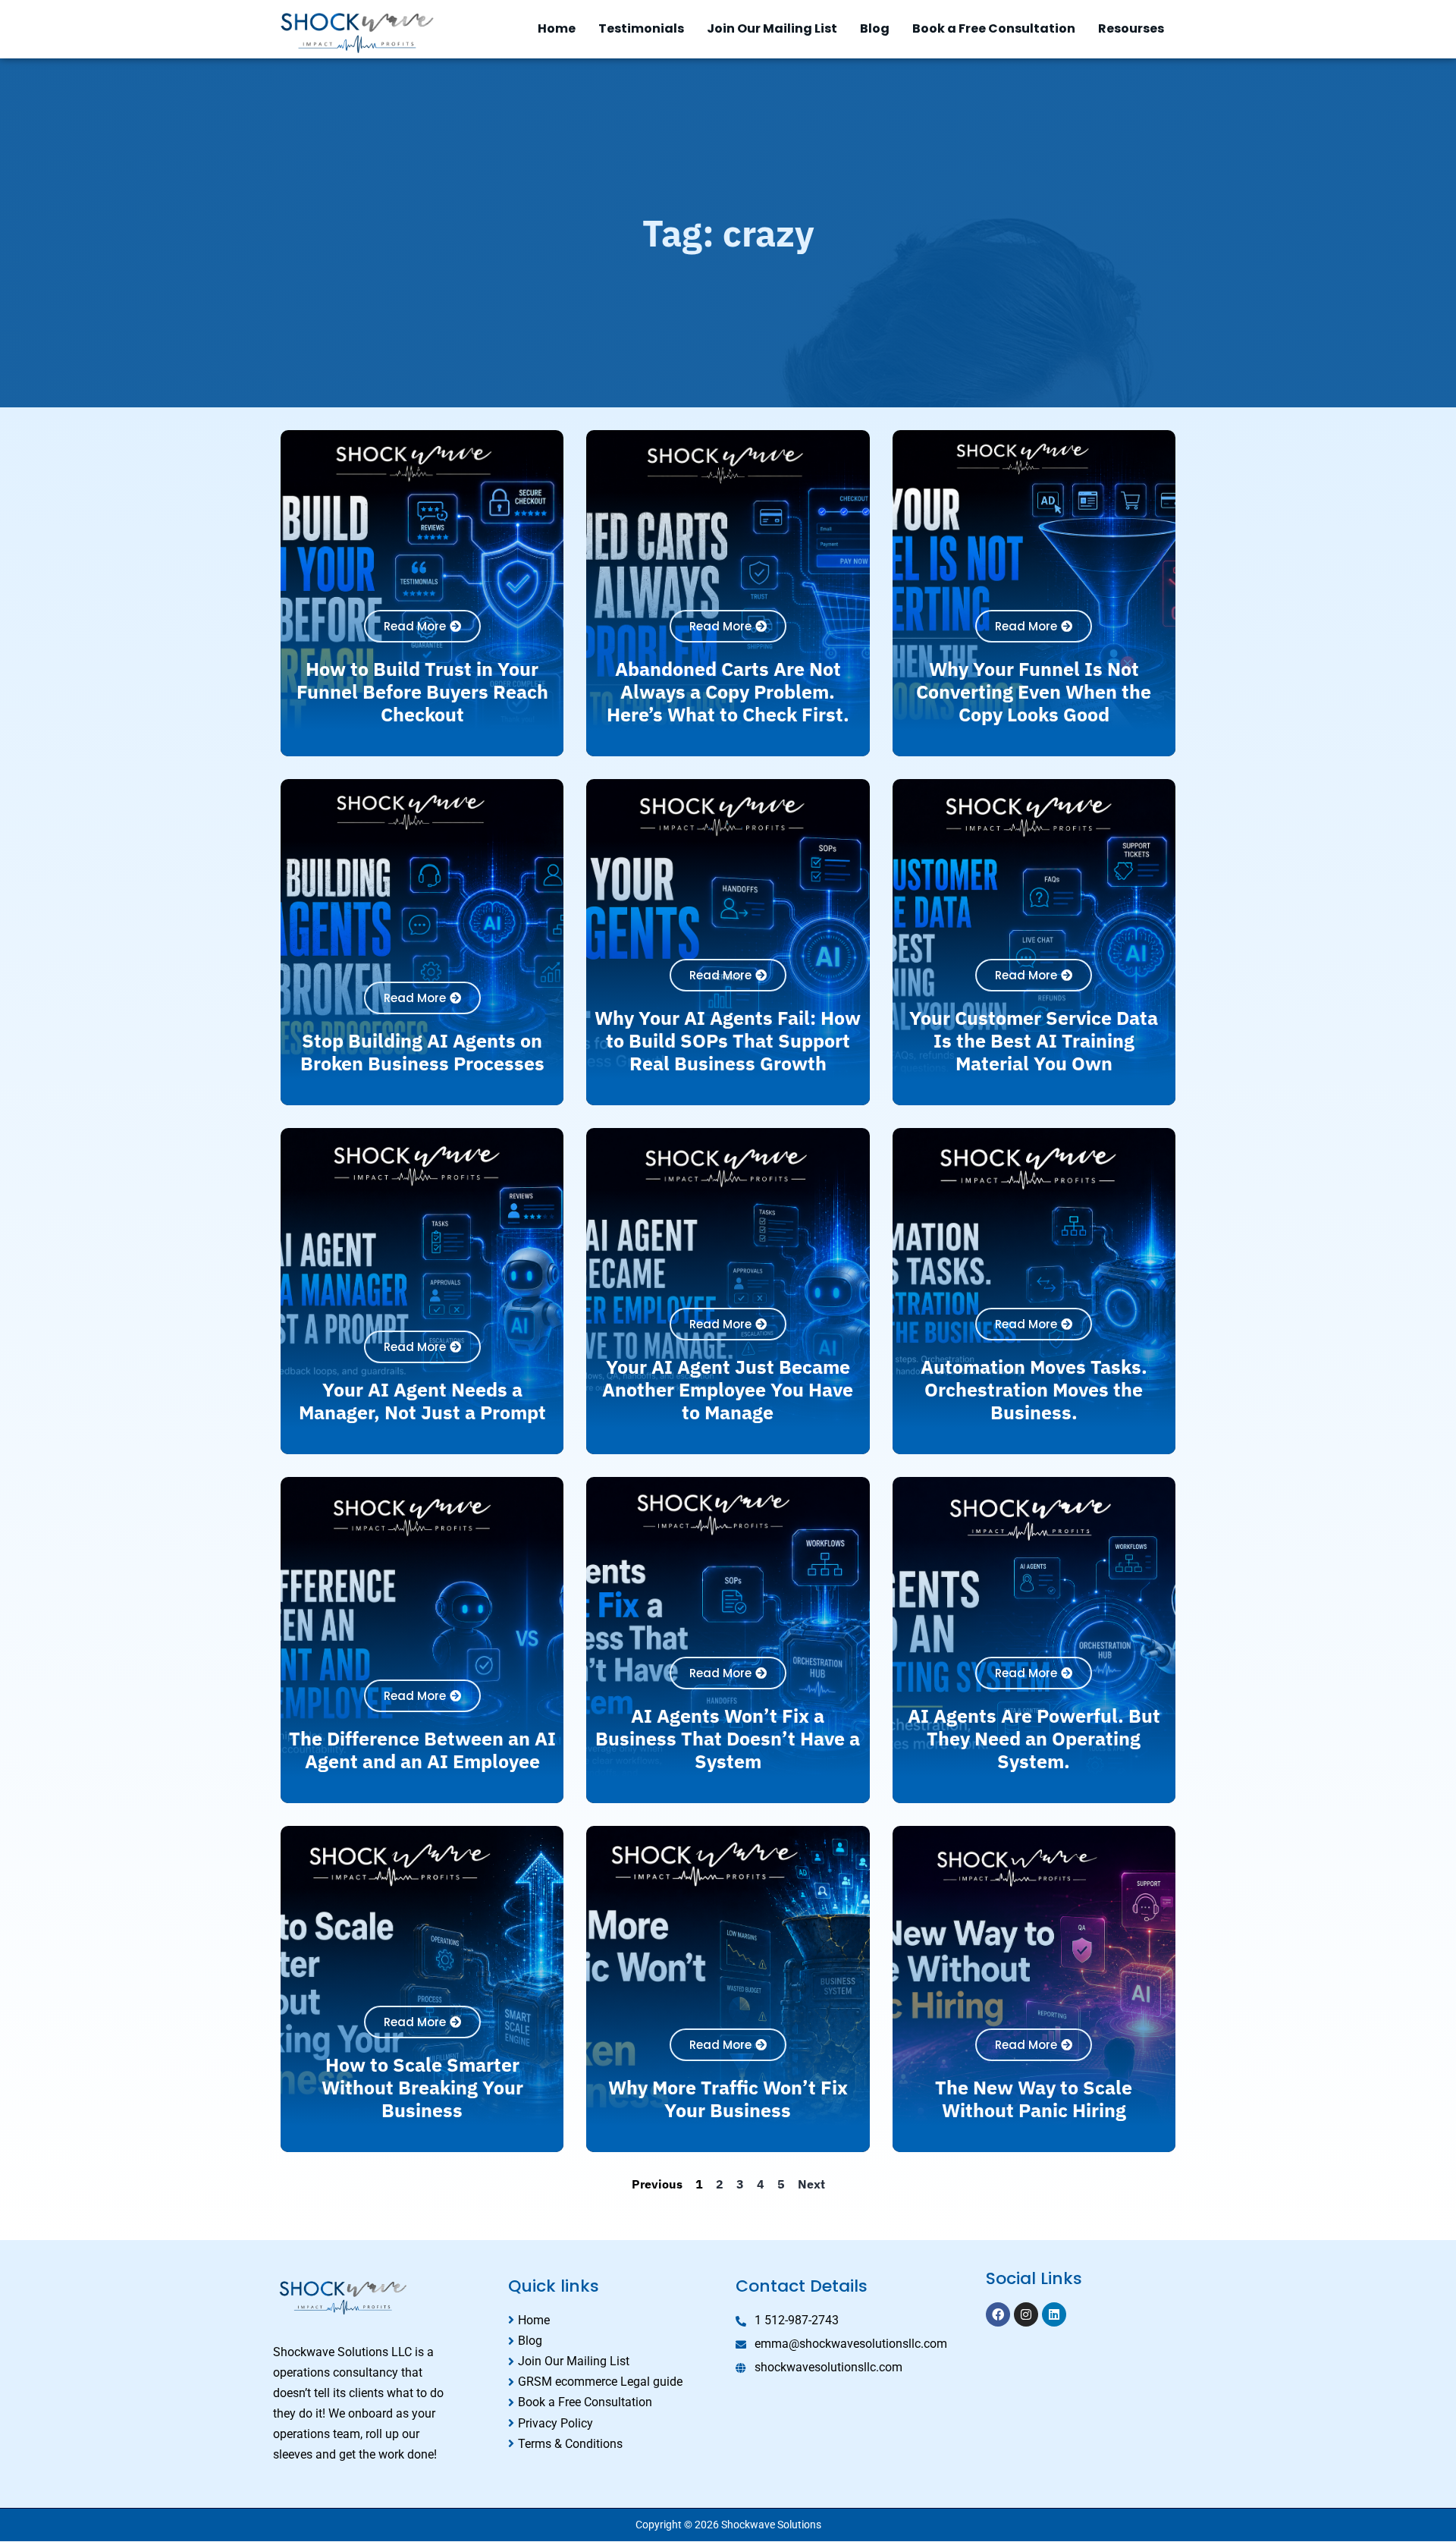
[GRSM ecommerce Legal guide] (614, 2382)
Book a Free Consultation (994, 28)
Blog (875, 28)
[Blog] (614, 2341)
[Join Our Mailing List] (614, 2361)
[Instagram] (1026, 2314)
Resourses (1131, 28)
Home (557, 28)
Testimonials (641, 28)
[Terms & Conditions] (614, 2444)
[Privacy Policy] (614, 2423)
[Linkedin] (1054, 2314)
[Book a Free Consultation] (614, 2402)
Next (811, 2184)
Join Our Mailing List (772, 28)
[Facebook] (998, 2314)
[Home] (614, 2320)
